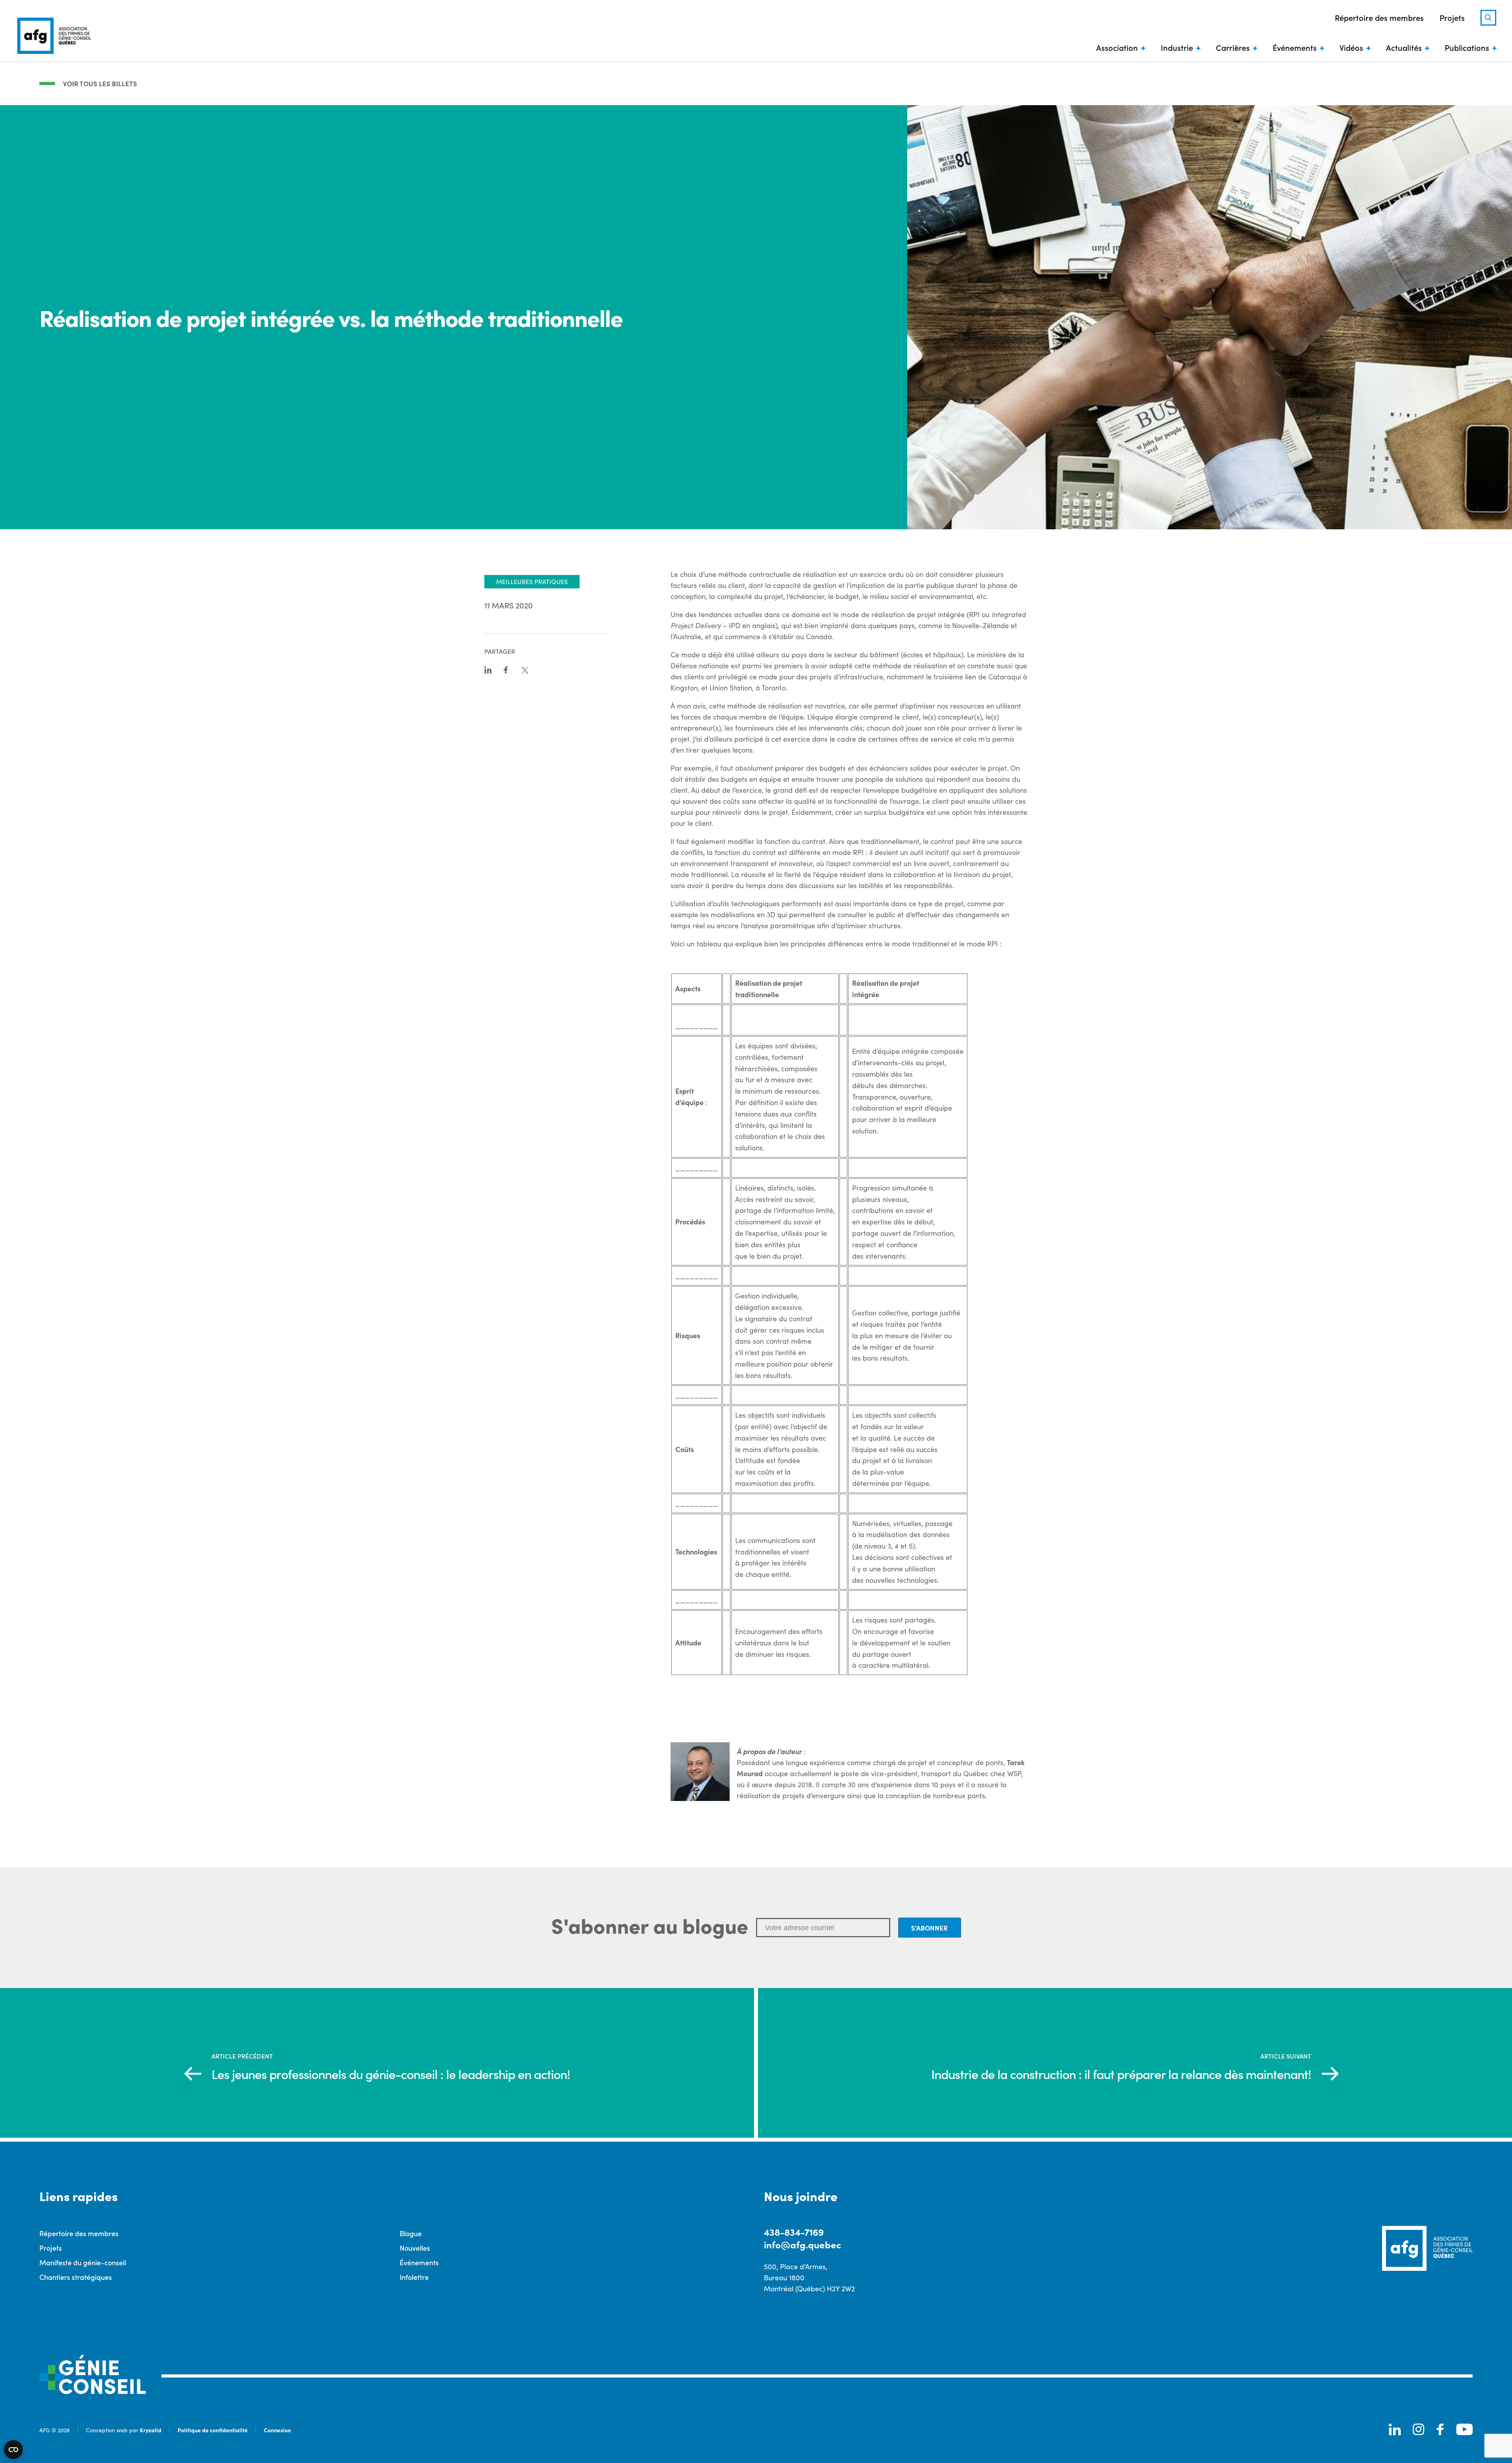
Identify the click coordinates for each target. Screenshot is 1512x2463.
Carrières (1233, 47)
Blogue (411, 2233)
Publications (1467, 47)
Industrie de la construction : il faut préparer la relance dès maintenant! (1121, 2074)
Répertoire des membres (1379, 17)
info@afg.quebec (802, 2244)
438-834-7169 (794, 2232)
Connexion (277, 2430)
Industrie (1177, 47)
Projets (1452, 17)
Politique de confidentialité (213, 2430)
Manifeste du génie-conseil (83, 2262)
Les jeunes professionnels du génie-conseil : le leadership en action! (391, 2074)
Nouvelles (415, 2248)
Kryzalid (151, 2430)
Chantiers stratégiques (76, 2277)
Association (1117, 47)
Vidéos (1351, 47)
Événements (1295, 47)
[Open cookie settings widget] (13, 2450)
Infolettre (414, 2277)
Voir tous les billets (100, 83)
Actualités (1404, 47)
